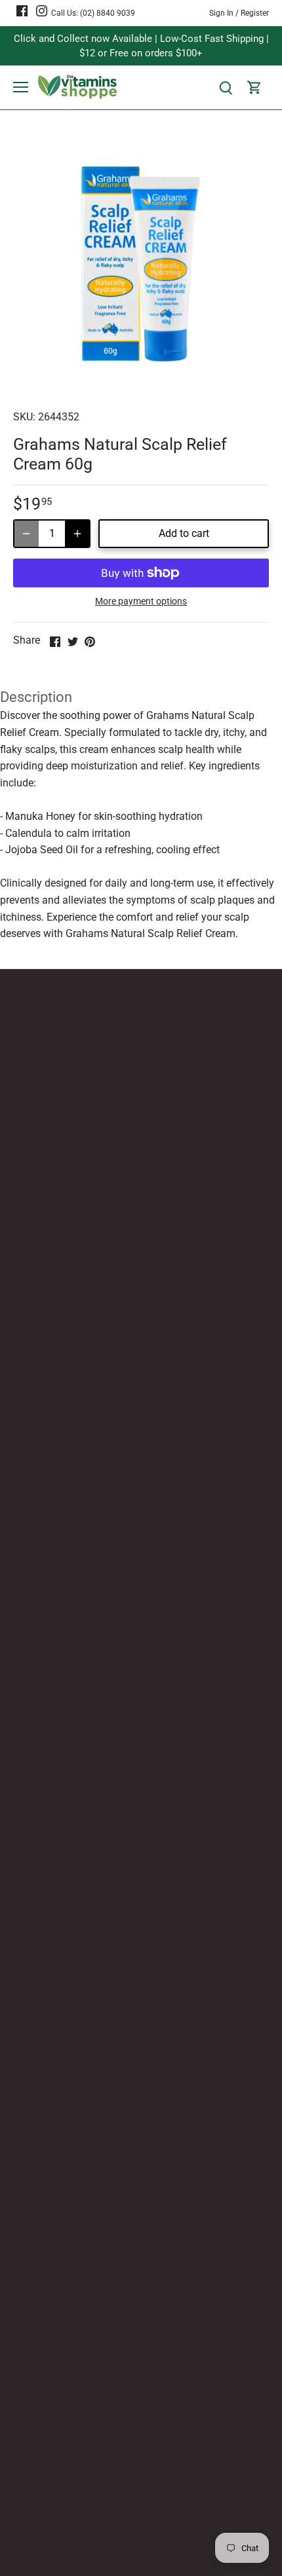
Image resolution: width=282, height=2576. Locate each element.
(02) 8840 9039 (108, 13)
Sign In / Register (239, 13)
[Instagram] (42, 10)
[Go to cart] (254, 87)
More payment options (141, 601)
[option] (141, 264)
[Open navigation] (21, 87)
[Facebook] (22, 10)
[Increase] (77, 534)
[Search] (226, 87)
